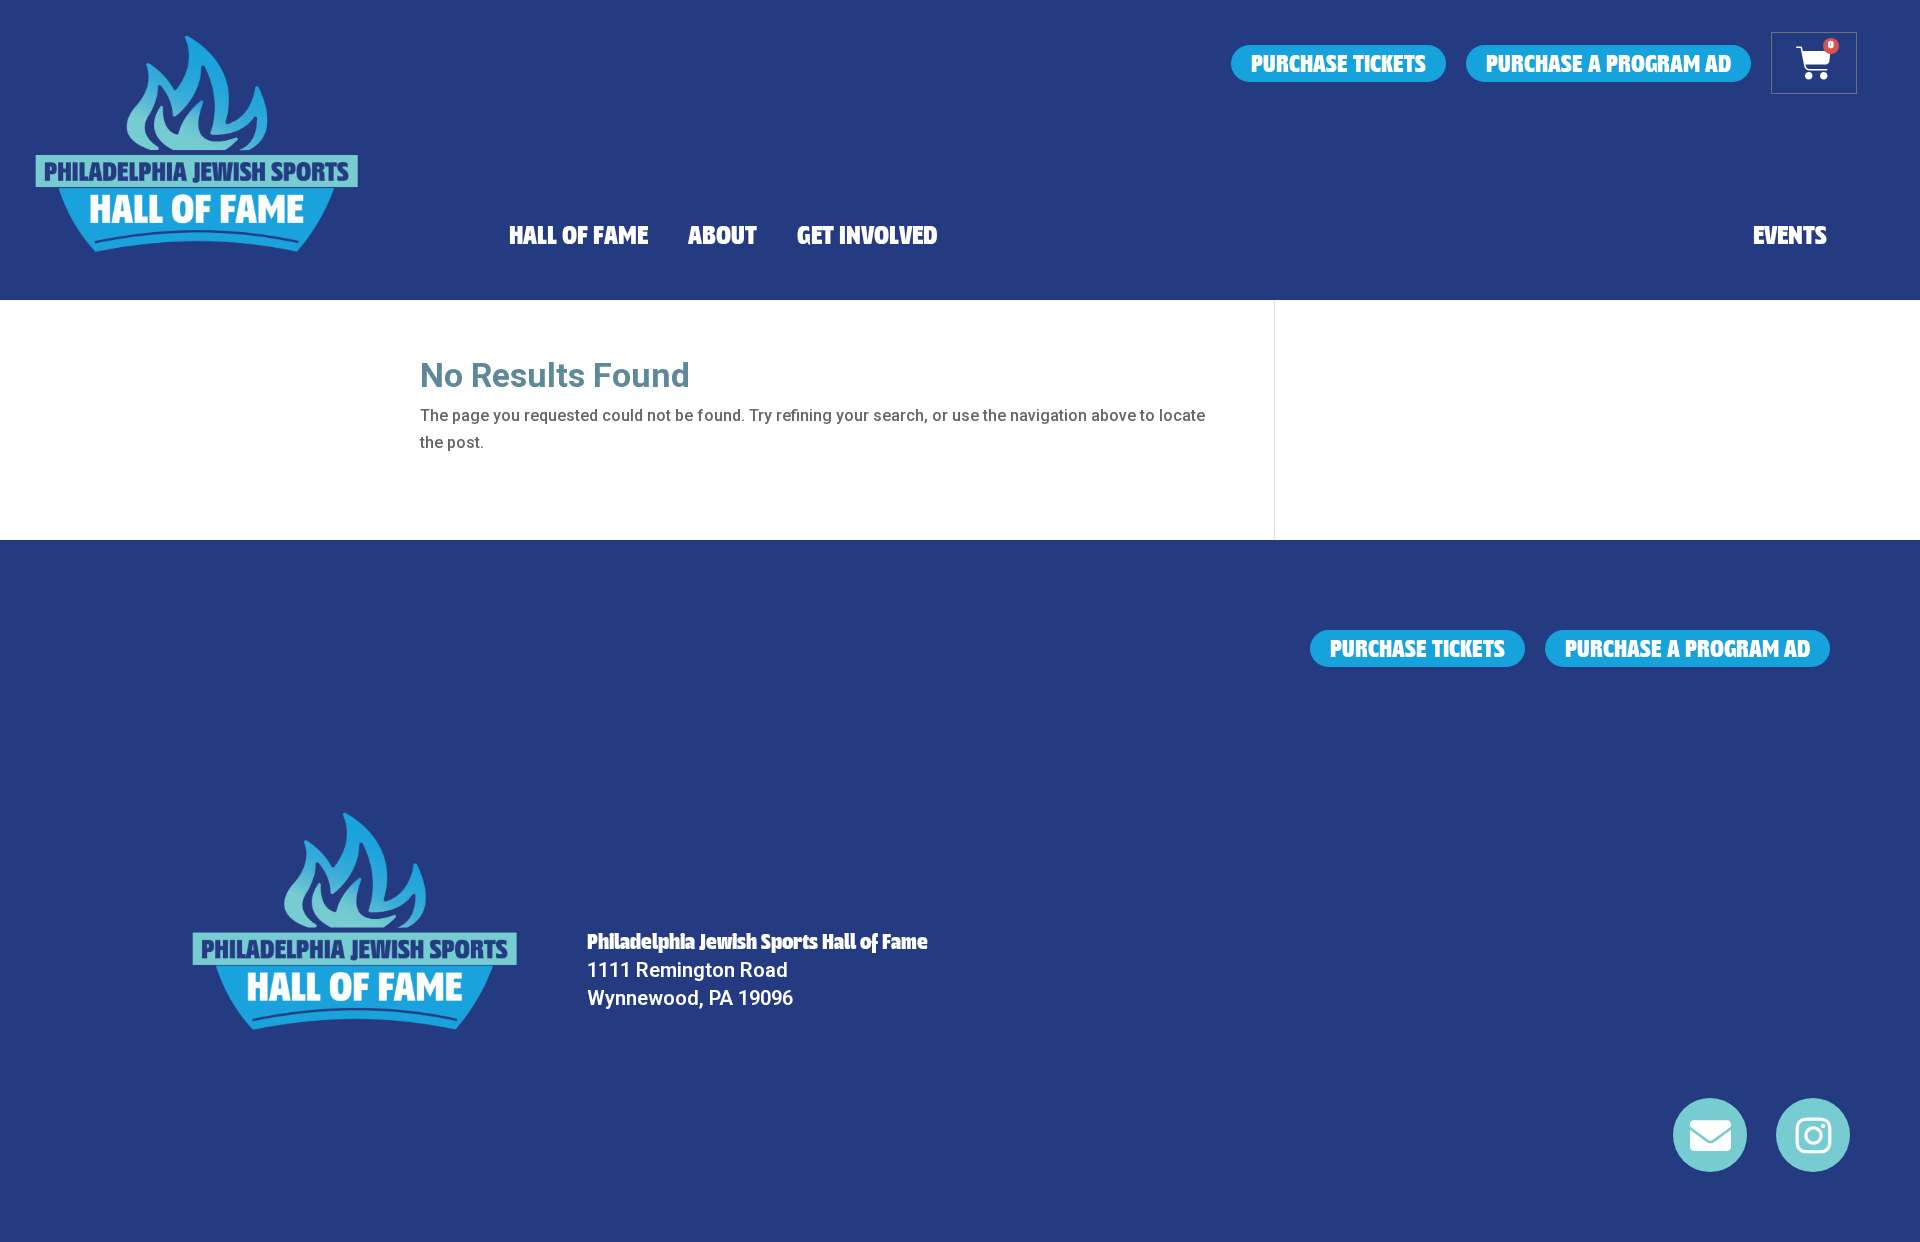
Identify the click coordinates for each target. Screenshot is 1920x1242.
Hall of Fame (578, 236)
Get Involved (867, 236)
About (722, 236)
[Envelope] (1710, 1135)
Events (1790, 236)
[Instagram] (1813, 1135)
